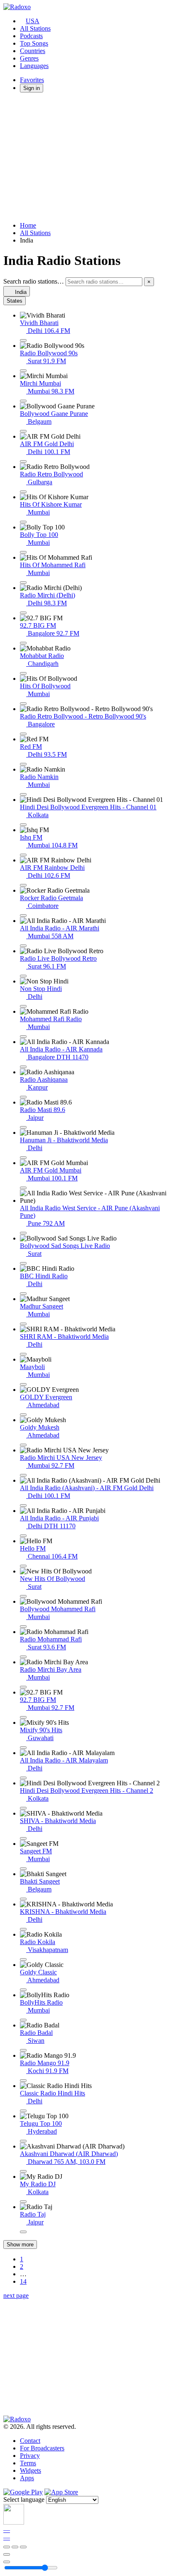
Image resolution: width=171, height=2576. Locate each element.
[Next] (23, 2547)
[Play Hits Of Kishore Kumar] (23, 522)
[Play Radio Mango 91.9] (23, 2081)
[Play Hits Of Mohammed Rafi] (23, 583)
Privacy (30, 2456)
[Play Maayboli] (23, 1384)
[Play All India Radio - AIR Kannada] (23, 1067)
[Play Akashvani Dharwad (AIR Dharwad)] (23, 2171)
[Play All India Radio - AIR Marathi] (23, 946)
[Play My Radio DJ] (23, 2202)
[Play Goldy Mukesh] (23, 1445)
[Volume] (7, 2562)
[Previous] (7, 2547)
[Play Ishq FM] (23, 855)
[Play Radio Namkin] (23, 794)
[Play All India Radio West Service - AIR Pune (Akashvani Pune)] (23, 1233)
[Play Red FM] (23, 764)
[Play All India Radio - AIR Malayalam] (23, 1778)
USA (33, 21)
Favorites (32, 80)
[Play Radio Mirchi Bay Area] (23, 1687)
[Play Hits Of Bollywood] (23, 704)
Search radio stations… (34, 281)
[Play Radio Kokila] (23, 1959)
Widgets (31, 2470)
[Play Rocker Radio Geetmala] (23, 915)
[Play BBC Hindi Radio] (23, 1294)
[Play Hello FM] (23, 1566)
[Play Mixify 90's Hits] (23, 1748)
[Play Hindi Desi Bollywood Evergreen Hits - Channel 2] (23, 1808)
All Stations (35, 28)
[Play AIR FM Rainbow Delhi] (23, 885)
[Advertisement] (85, 157)
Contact (30, 2441)
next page (16, 2296)
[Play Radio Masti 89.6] (23, 1127)
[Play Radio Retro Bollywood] (23, 492)
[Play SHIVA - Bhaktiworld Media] (23, 1838)
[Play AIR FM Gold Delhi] (23, 461)
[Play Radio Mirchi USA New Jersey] (23, 1475)
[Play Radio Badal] (23, 2050)
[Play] (15, 2547)
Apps (27, 2478)
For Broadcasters (42, 2448)
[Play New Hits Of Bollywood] (23, 1596)
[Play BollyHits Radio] (23, 2020)
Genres (29, 58)
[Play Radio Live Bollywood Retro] (23, 976)
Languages (34, 66)
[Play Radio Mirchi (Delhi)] (23, 613)
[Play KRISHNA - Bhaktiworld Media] (23, 1929)
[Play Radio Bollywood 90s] (23, 371)
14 (23, 2281)
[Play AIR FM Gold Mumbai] (23, 1188)
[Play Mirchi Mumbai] (23, 401)
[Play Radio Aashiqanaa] (23, 1097)
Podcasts (31, 36)
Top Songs (34, 43)
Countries (33, 51)
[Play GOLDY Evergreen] (23, 1415)
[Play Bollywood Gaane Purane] (23, 431)
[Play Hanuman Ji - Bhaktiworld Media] (23, 1158)
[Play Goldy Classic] (23, 1990)
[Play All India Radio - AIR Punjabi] (23, 1536)
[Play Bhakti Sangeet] (23, 1899)
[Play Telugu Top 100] (23, 2141)
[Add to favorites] (7, 2554)
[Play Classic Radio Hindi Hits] (23, 2111)
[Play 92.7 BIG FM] (23, 643)
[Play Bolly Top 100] (23, 552)
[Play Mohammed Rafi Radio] (23, 1037)
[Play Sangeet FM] (23, 1869)
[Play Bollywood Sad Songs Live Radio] (23, 1263)
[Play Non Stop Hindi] (23, 1006)
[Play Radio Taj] (23, 2232)
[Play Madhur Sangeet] (23, 1324)
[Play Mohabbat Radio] (23, 673)
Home (28, 225)
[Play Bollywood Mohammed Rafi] (23, 1627)
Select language (24, 2500)
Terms (28, 2463)
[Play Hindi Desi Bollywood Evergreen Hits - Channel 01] (23, 825)
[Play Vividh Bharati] (23, 340)
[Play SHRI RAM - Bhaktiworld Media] (23, 1354)
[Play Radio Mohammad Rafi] (23, 1657)
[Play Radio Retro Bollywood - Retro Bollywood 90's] (23, 734)
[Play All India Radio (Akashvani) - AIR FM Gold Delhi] (23, 1505)
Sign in (32, 88)
